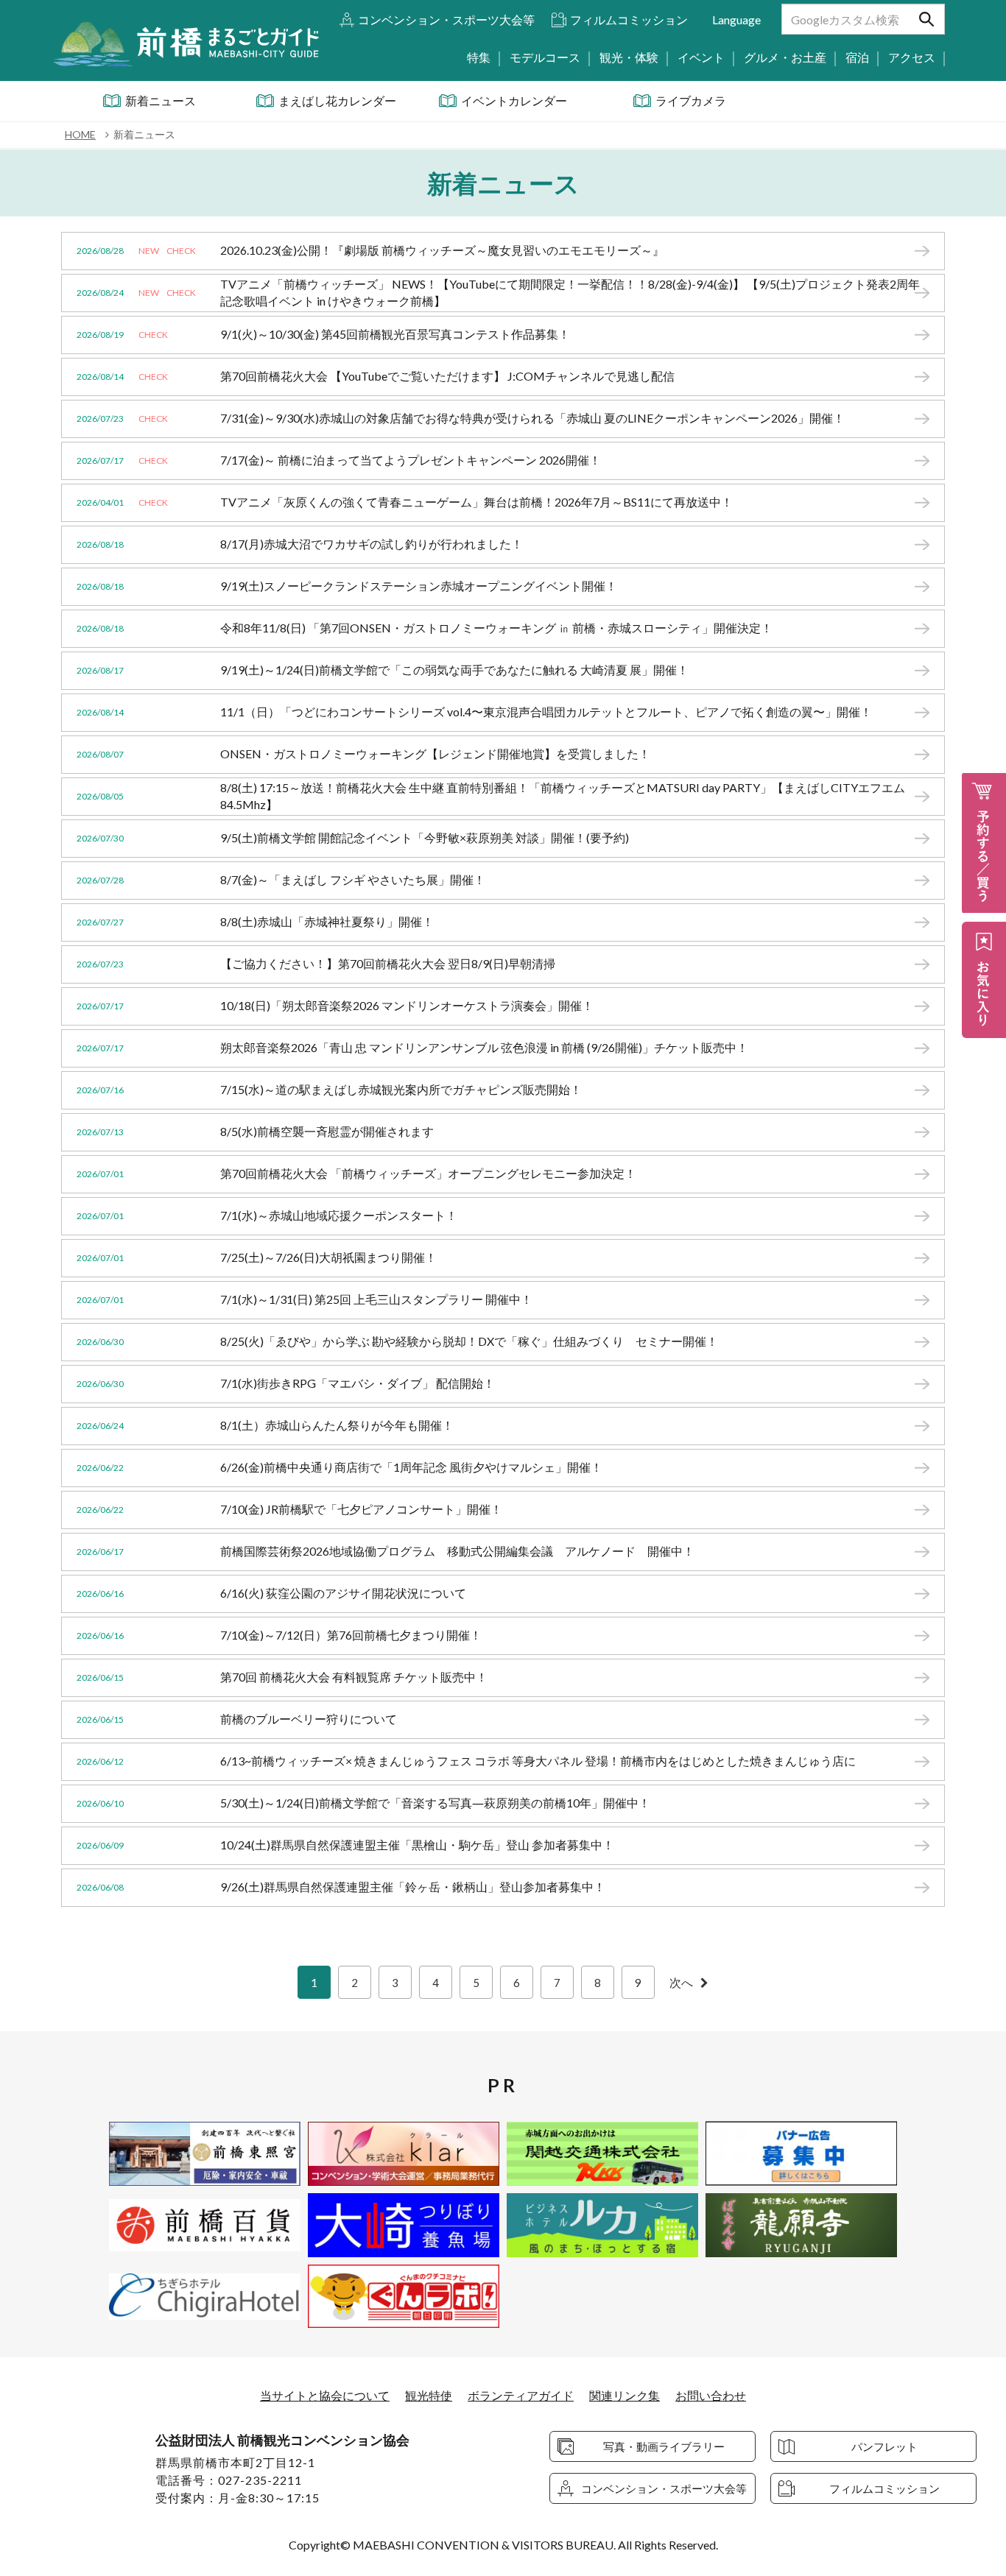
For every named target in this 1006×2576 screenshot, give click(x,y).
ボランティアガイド (521, 2395)
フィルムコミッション (629, 20)
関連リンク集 (625, 2395)
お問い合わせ (711, 2395)
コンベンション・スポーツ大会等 (446, 20)
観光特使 (429, 2395)
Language (736, 20)
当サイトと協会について (325, 2395)
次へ (681, 1982)
